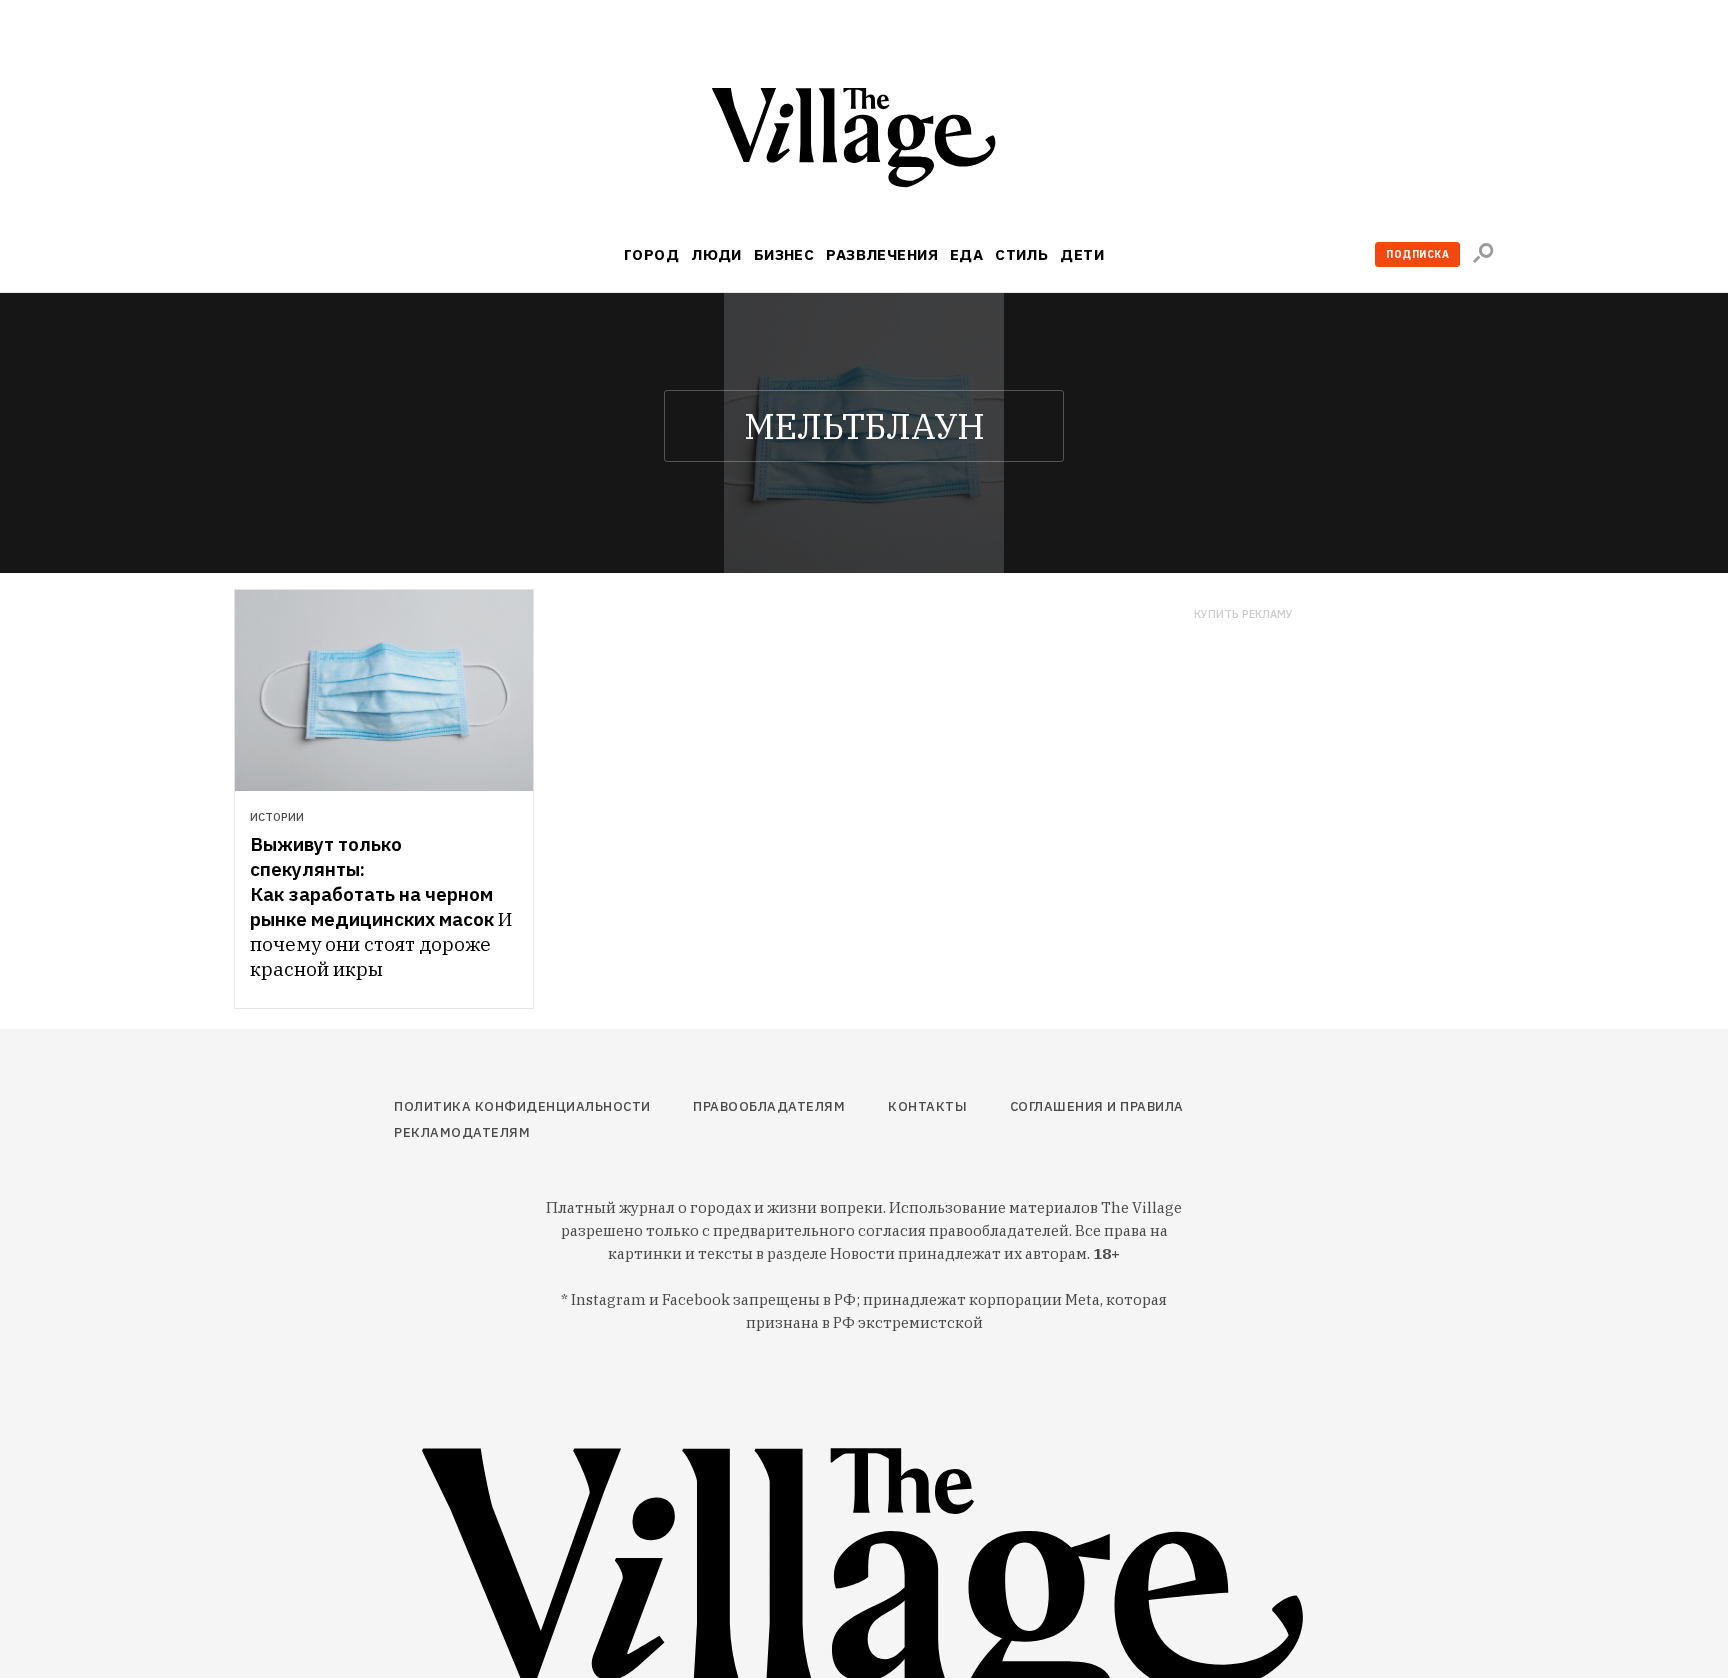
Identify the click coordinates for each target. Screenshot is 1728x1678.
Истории (277, 817)
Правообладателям (769, 1106)
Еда (966, 254)
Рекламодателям (462, 1132)
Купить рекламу (1243, 614)
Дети (1082, 254)
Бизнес (784, 254)
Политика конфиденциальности (522, 1106)
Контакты (927, 1106)
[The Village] (864, 141)
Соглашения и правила (1097, 1106)
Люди (716, 254)
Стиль (1021, 254)
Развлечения (882, 254)
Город (651, 254)
